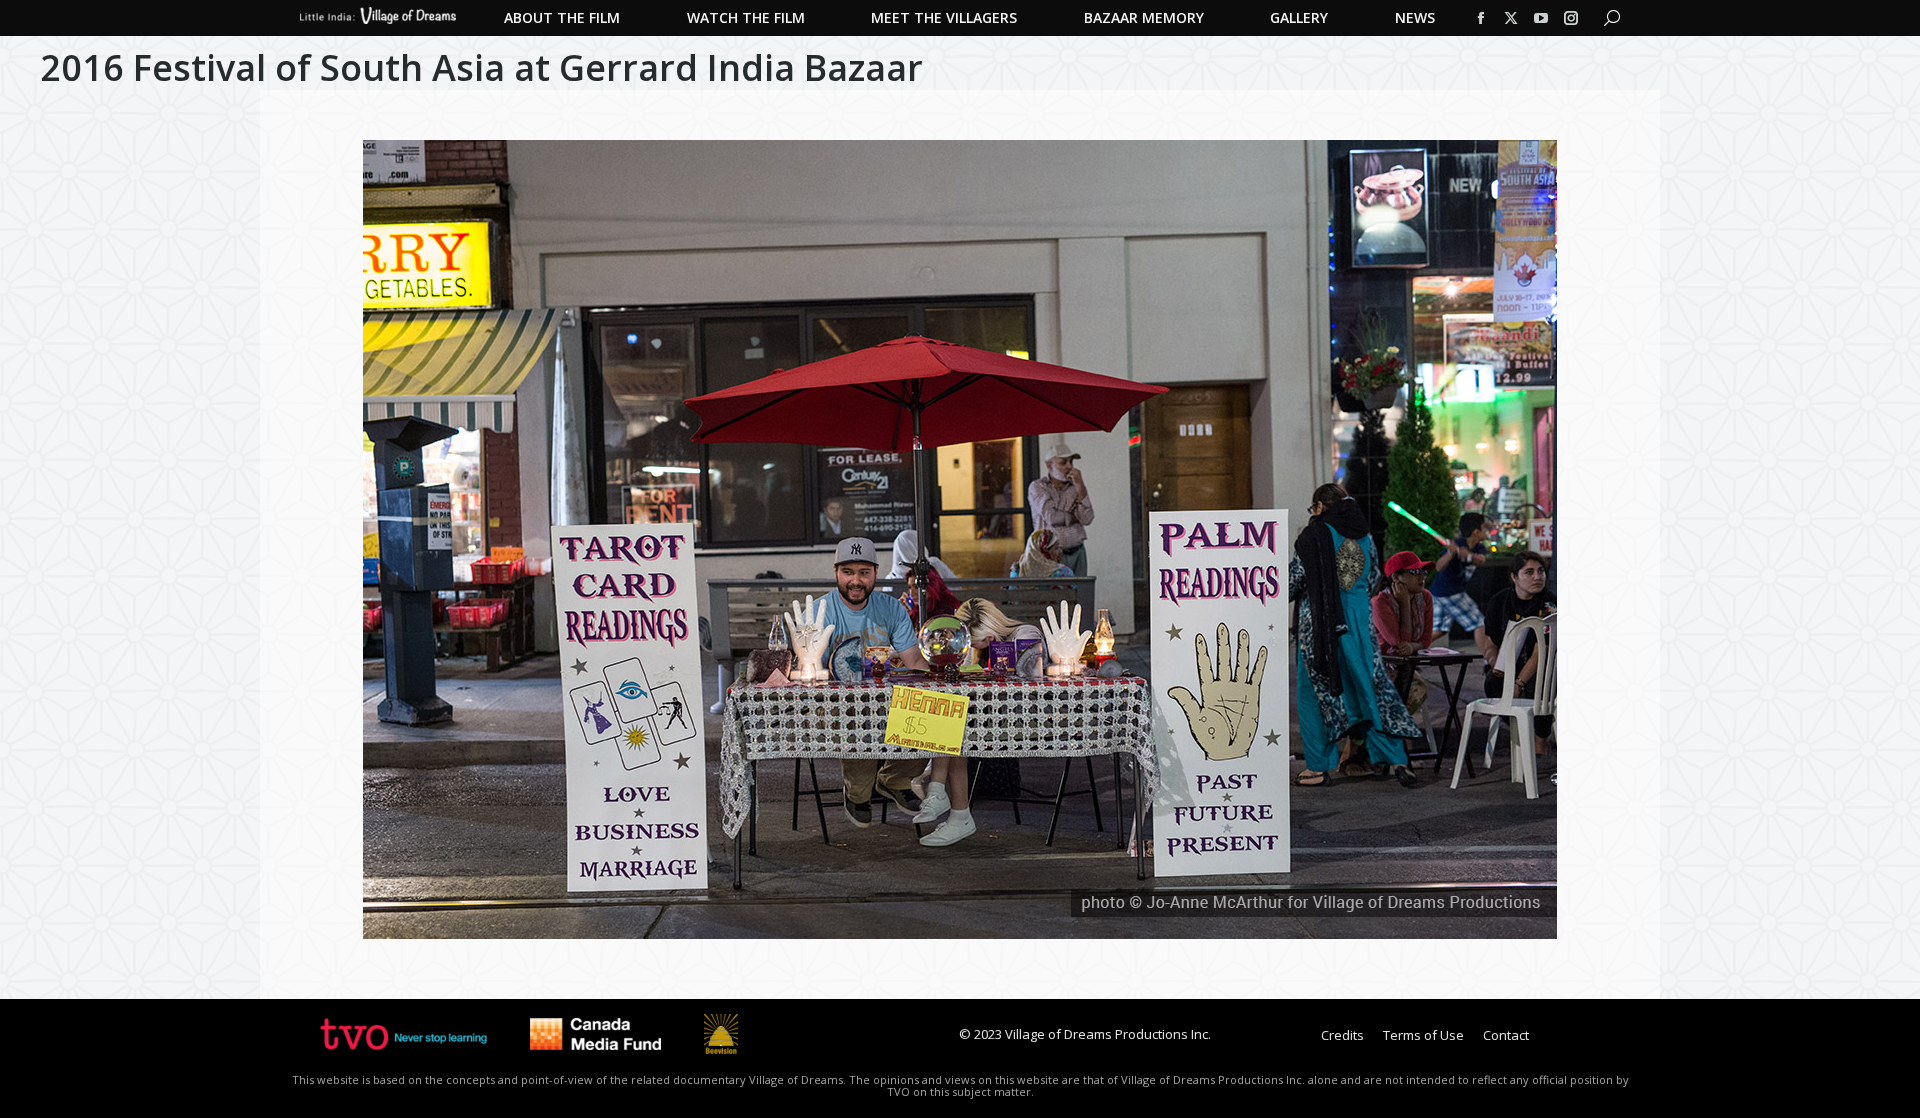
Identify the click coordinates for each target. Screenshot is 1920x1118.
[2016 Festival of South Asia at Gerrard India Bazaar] (960, 539)
